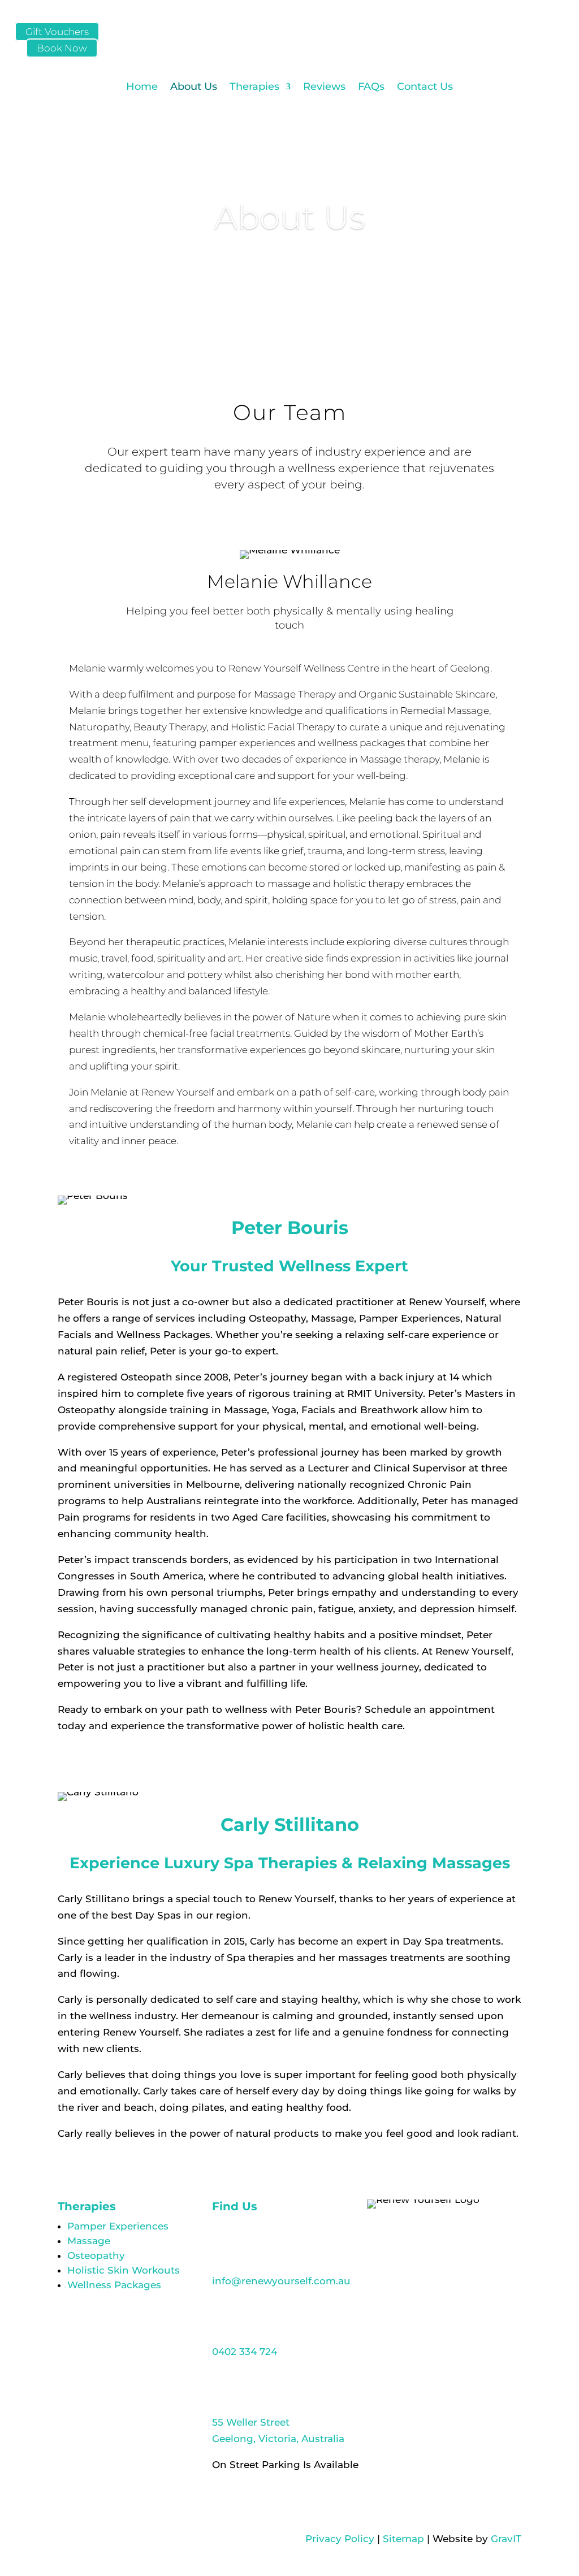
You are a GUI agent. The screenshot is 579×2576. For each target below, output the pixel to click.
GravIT (506, 2539)
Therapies (254, 86)
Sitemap (403, 2539)
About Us (194, 86)
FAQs (371, 86)
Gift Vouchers (57, 32)
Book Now (62, 48)
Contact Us (425, 86)
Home (142, 86)
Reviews (324, 86)
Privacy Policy (340, 2539)
